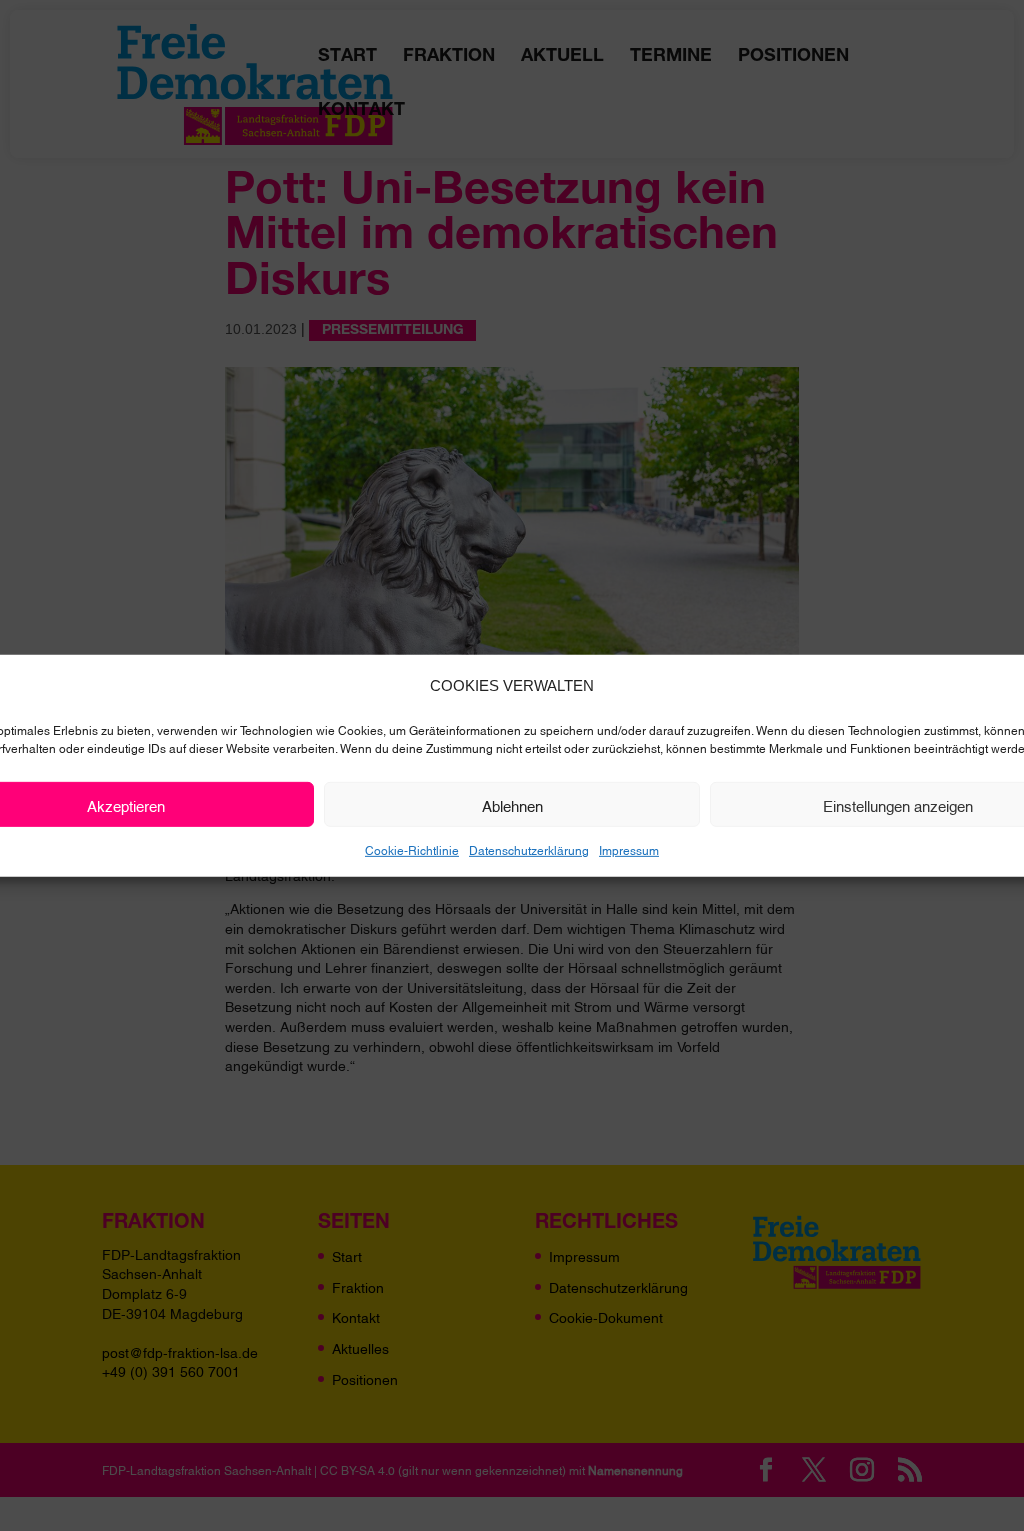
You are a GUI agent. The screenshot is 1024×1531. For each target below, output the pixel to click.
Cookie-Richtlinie (412, 849)
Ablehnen (512, 804)
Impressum (629, 849)
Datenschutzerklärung (529, 849)
